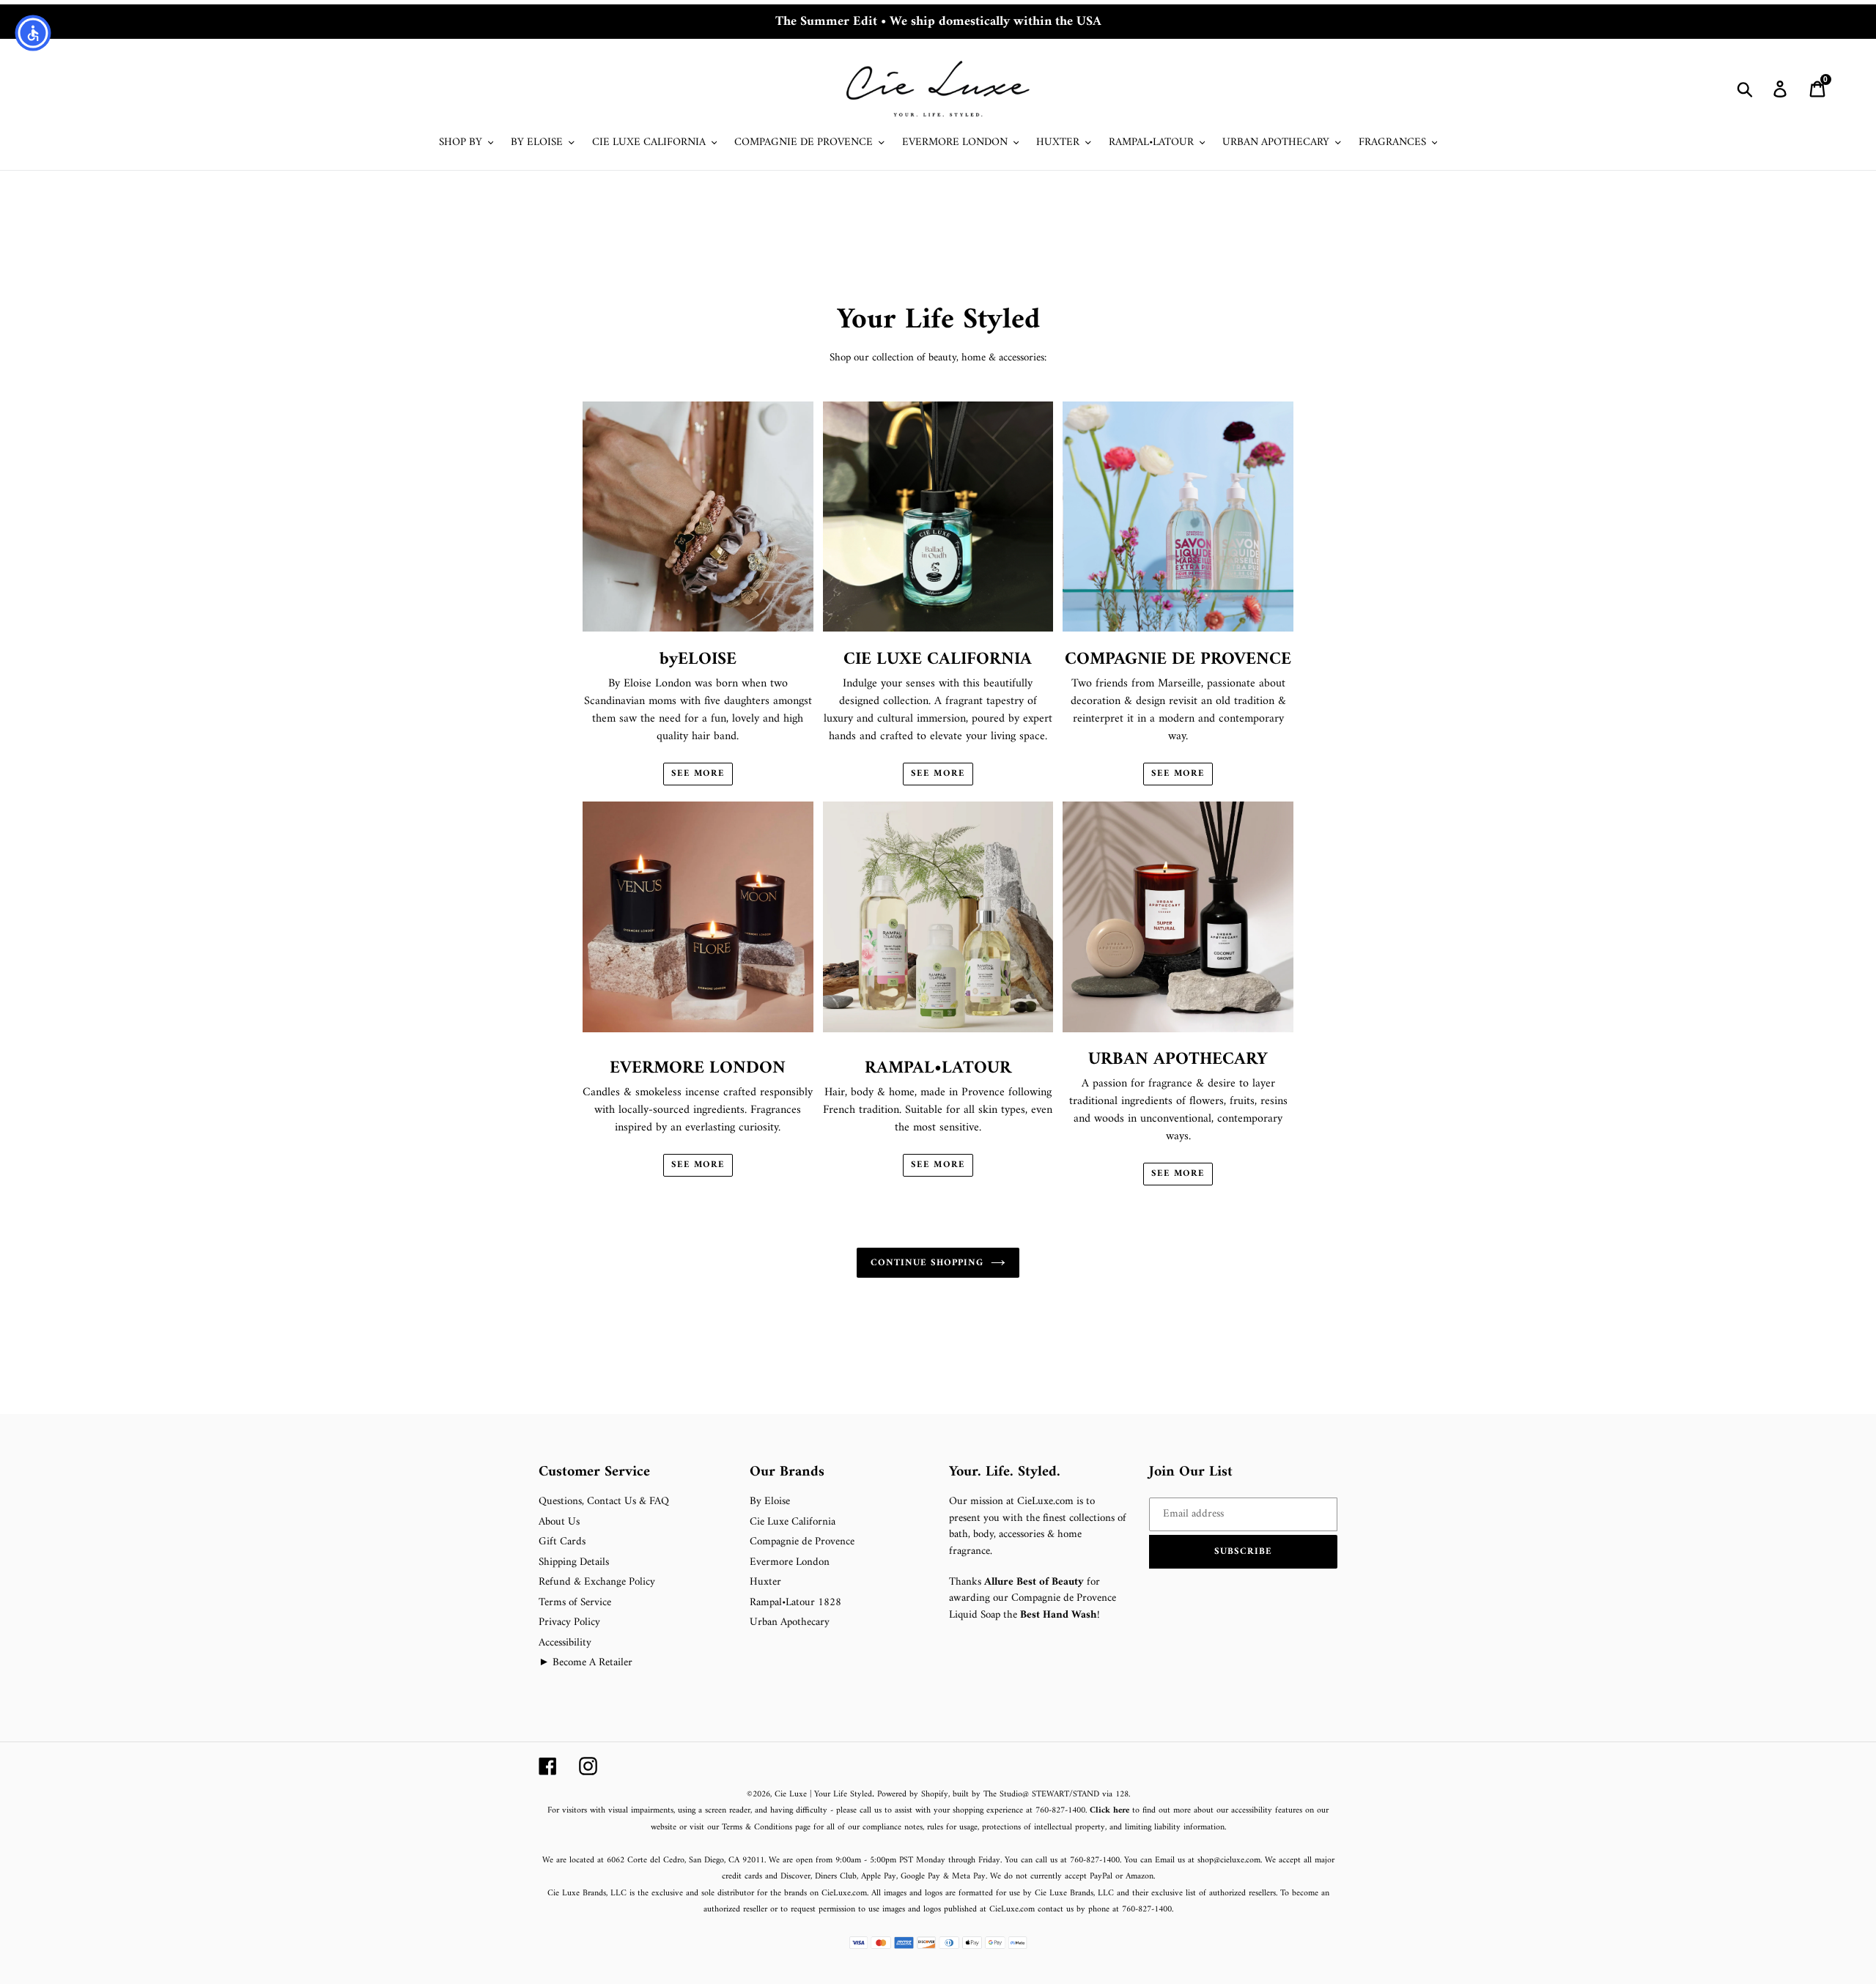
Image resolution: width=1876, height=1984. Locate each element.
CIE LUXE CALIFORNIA (938, 659)
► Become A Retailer (586, 1663)
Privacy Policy (569, 1622)
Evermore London (790, 1562)
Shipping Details (574, 1562)
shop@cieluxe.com (1229, 1861)
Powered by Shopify (913, 1795)
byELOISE (698, 659)
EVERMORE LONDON (698, 1068)
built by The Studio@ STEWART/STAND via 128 (1041, 1795)
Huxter (765, 1582)
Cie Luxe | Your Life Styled (823, 1795)
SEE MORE (698, 774)
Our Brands (787, 1473)
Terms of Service (575, 1603)
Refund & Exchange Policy (597, 1582)
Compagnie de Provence (802, 1542)
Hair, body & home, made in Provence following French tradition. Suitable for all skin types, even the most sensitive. (938, 1128)
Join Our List (1191, 1473)
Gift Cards (562, 1542)
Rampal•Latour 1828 (795, 1603)
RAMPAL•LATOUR (938, 1068)
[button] (1244, 1552)
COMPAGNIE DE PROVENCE (1178, 659)
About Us (559, 1522)
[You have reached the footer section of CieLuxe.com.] (540, 1455)
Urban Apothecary (790, 1622)
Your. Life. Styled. (1005, 1473)
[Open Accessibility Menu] (33, 33)
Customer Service (594, 1473)
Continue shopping (927, 1263)
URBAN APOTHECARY (1178, 1059)
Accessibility (565, 1643)
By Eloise (770, 1502)
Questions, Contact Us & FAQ (604, 1502)
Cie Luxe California (793, 1522)
